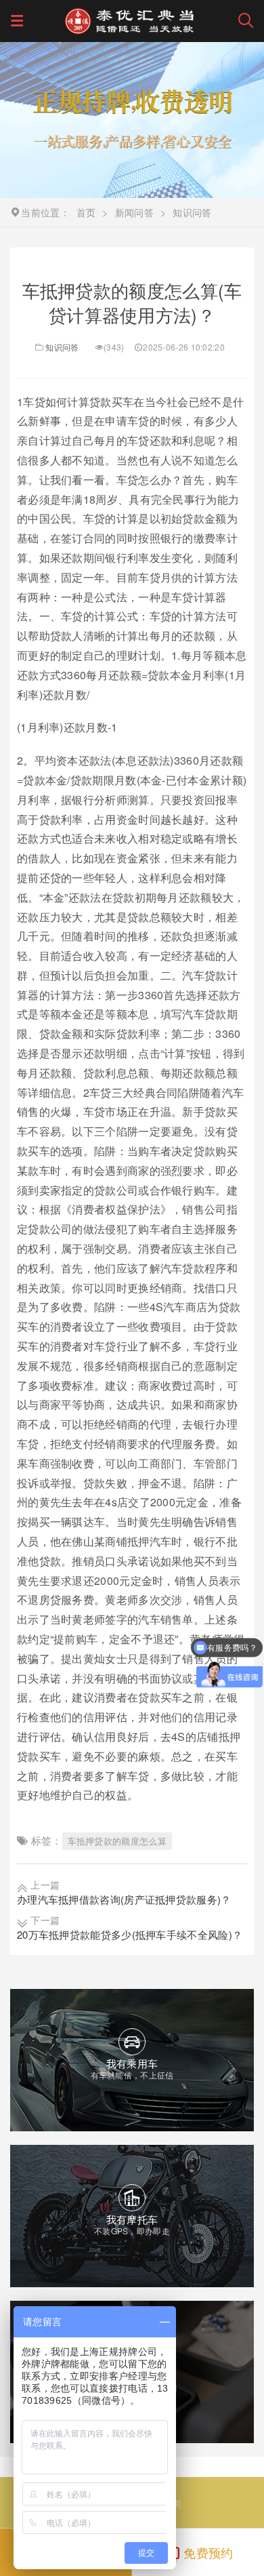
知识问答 (62, 347)
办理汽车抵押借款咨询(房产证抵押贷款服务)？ (124, 1899)
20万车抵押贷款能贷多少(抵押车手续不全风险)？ (130, 1934)
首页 (86, 212)
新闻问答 (134, 212)
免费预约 (208, 2552)
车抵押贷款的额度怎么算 (117, 1841)
